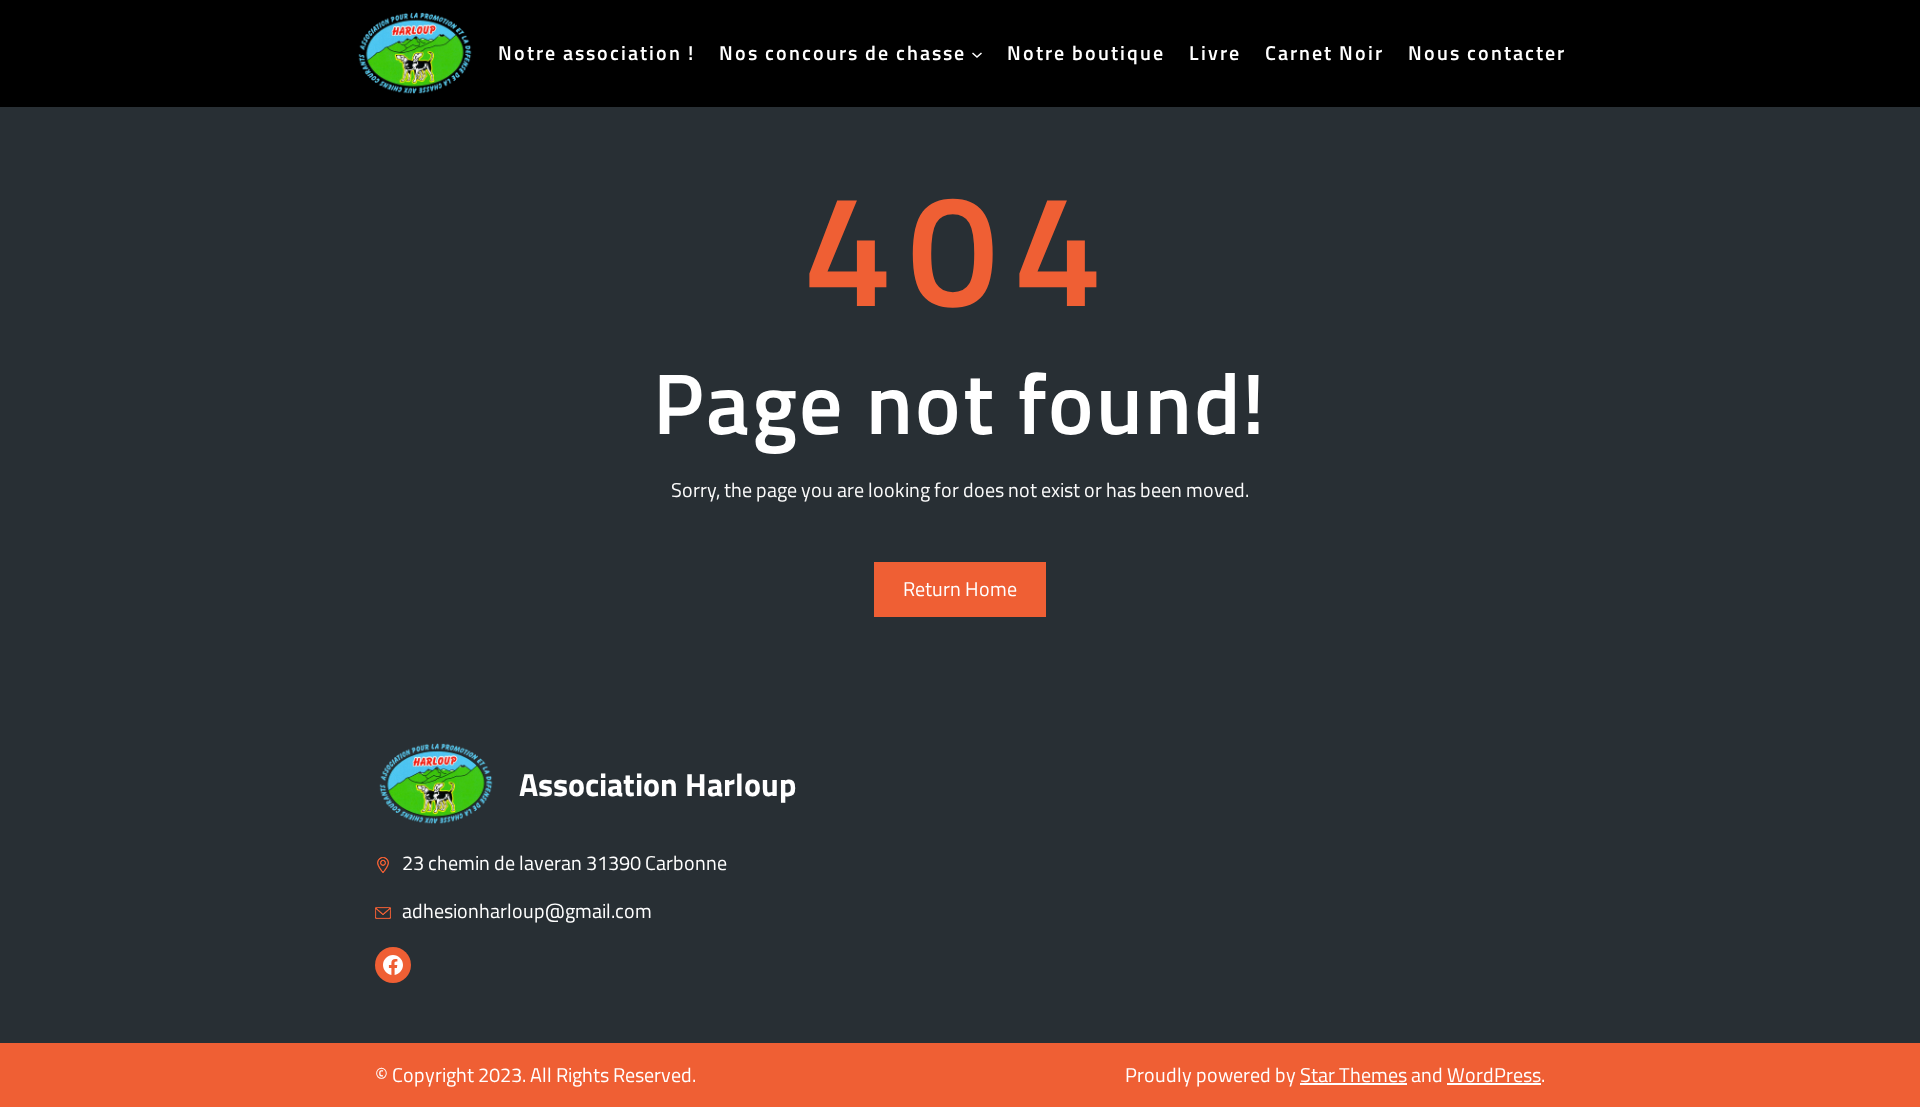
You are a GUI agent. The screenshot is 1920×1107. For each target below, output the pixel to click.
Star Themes (1353, 1074)
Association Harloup (657, 784)
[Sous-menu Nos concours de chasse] (977, 53)
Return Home (960, 588)
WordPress (1494, 1074)
